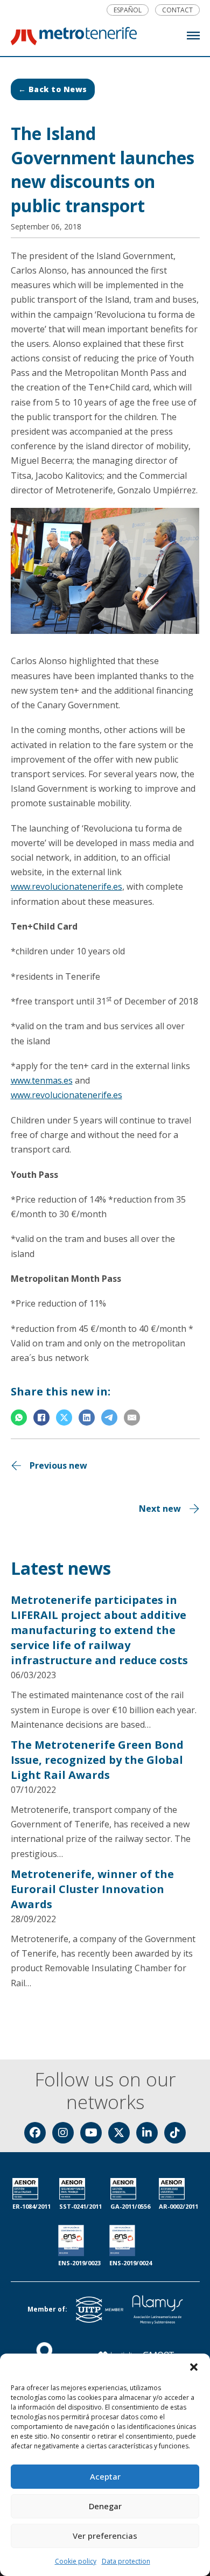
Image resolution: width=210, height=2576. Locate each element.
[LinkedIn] (87, 1418)
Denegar (105, 2506)
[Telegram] (109, 1418)
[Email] (132, 1418)
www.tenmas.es (42, 1080)
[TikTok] (175, 2133)
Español (128, 10)
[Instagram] (63, 2133)
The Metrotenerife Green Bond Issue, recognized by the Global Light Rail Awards (97, 1760)
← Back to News (53, 89)
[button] (194, 2367)
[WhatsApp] (19, 1418)
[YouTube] (91, 2133)
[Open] (193, 36)
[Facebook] (41, 1418)
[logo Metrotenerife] (74, 38)
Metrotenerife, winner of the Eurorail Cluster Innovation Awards (92, 1889)
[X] (64, 1418)
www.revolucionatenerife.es (66, 886)
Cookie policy (76, 2561)
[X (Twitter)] (119, 2133)
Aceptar (105, 2476)
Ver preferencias (105, 2536)
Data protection (126, 2561)
